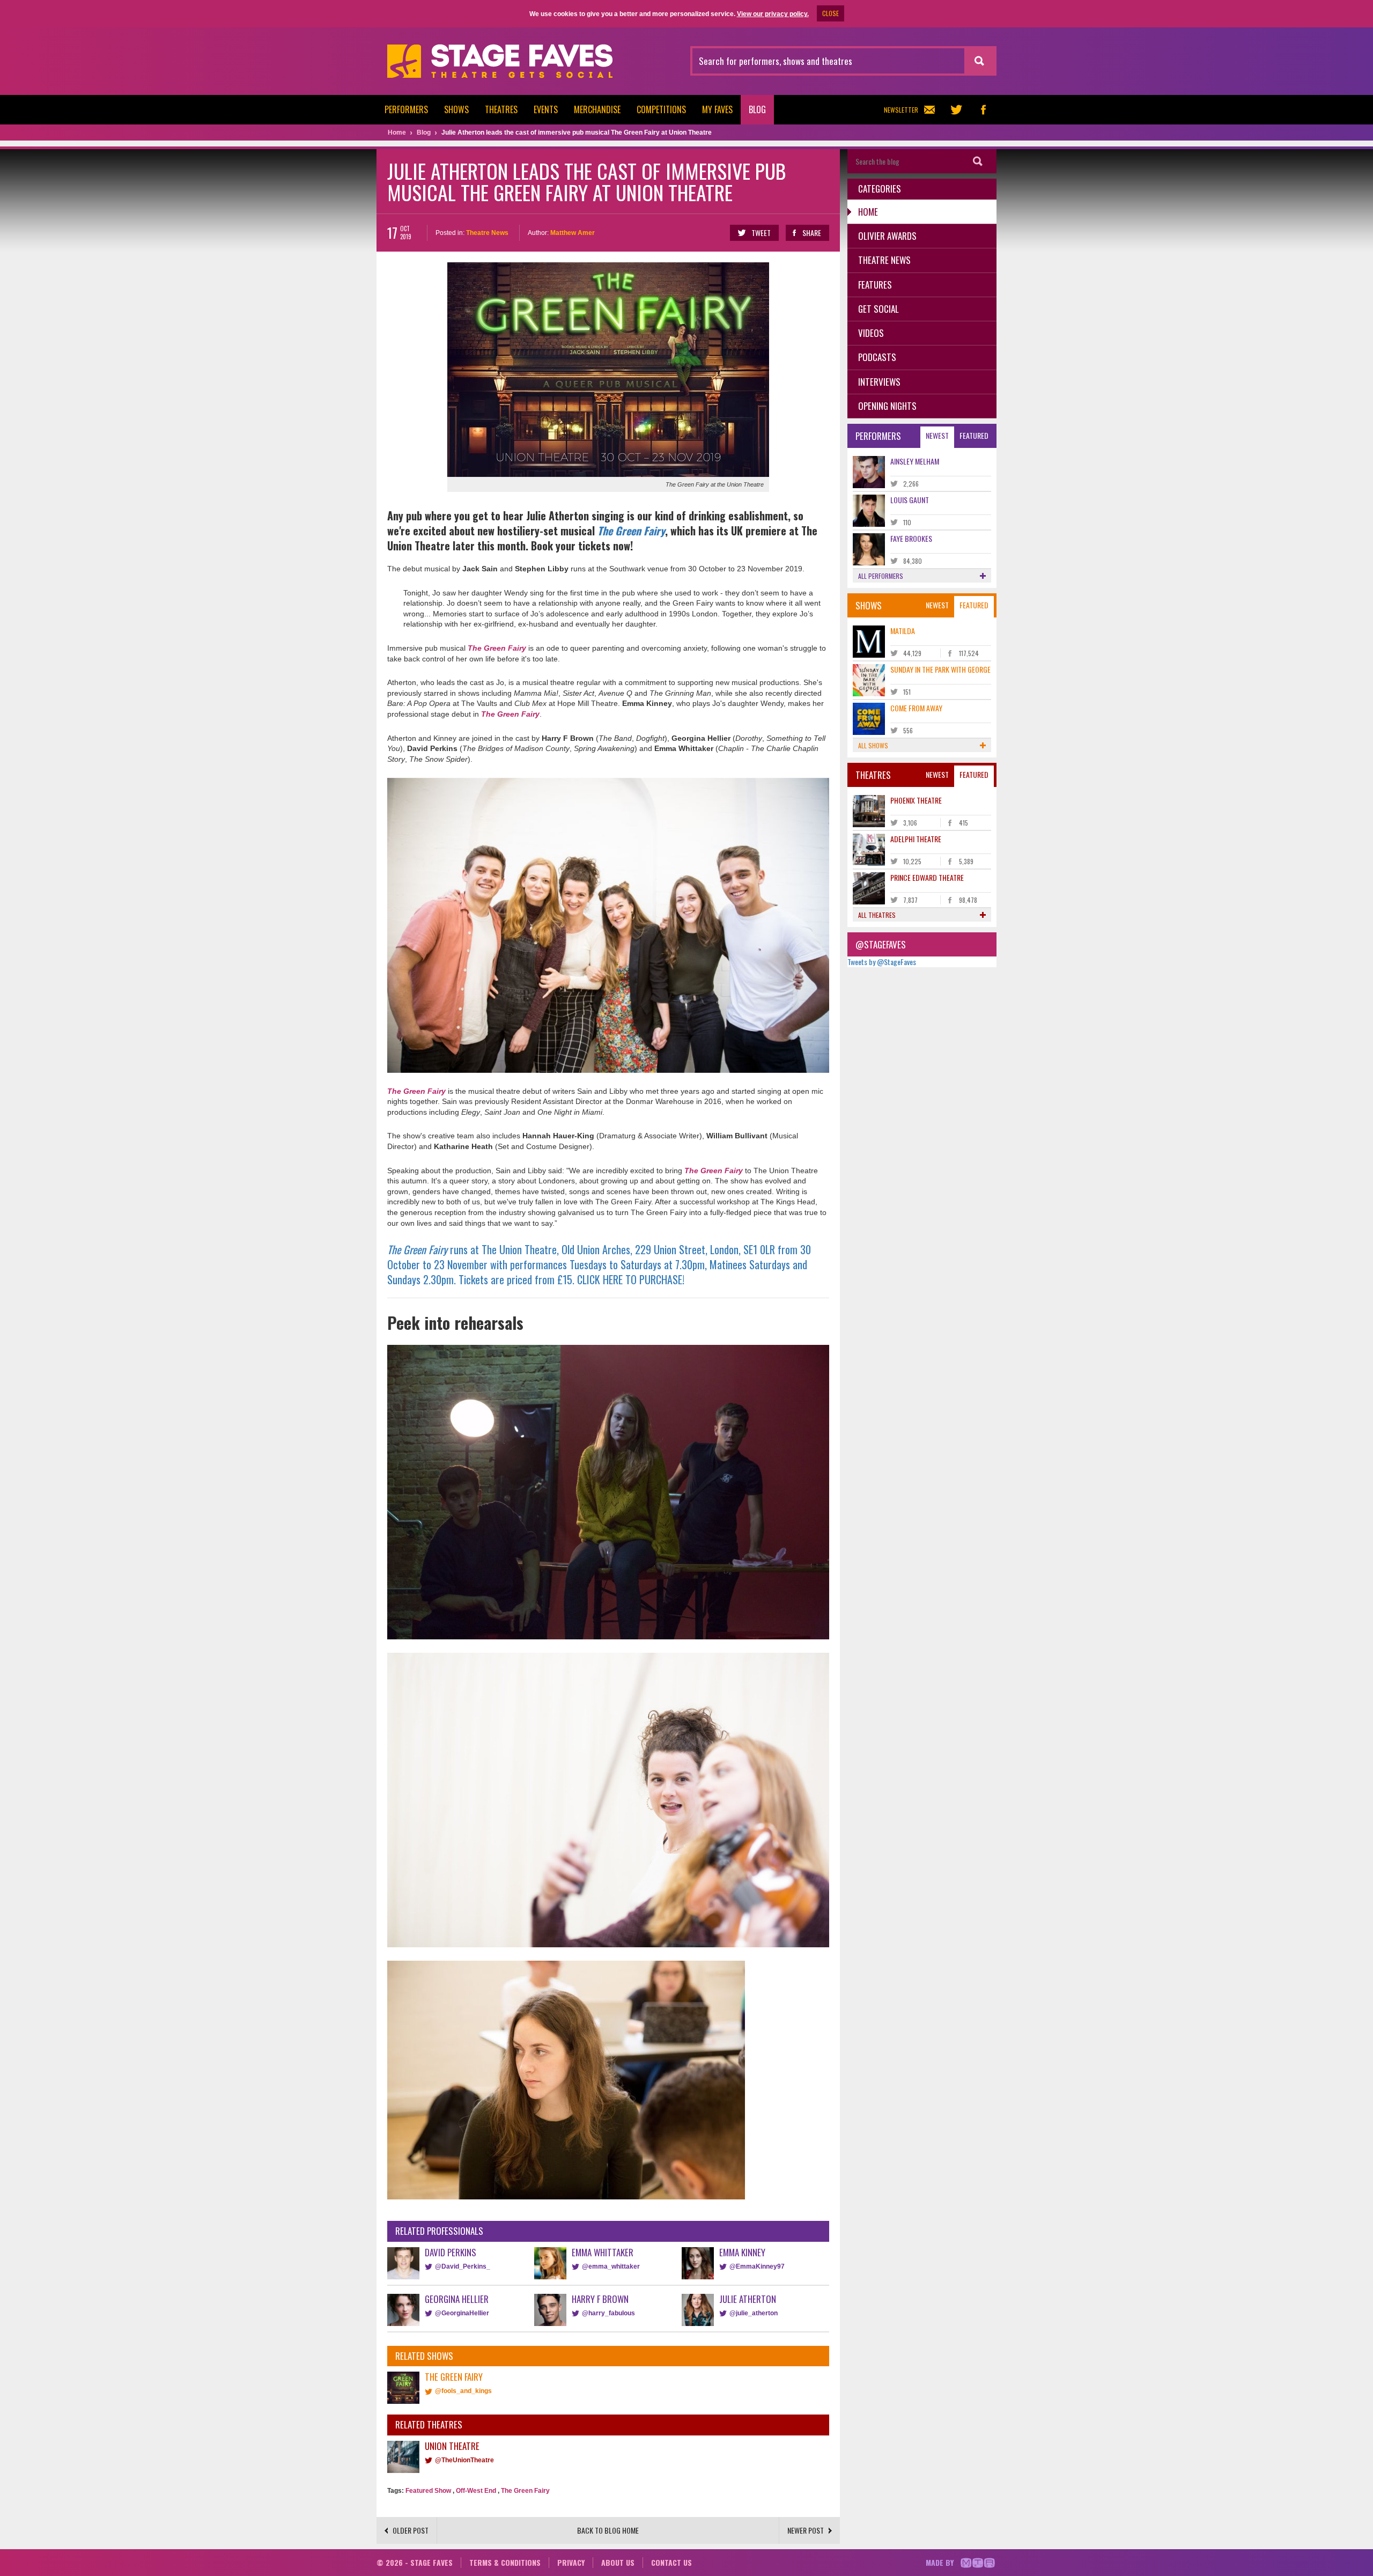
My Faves (717, 109)
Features (875, 285)
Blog (757, 109)
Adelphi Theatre (916, 839)
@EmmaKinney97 (757, 2266)
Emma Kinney (742, 2252)
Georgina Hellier (457, 2299)
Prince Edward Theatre (927, 877)
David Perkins (451, 2252)
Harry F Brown (600, 2299)
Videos (871, 333)
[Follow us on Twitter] (956, 110)
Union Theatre (452, 2446)
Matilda (903, 631)
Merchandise (597, 109)
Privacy (571, 2562)
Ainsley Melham (915, 461)
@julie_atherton (754, 2313)
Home (868, 212)
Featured (974, 435)
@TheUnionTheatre (464, 2460)
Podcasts (877, 357)
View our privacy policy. (773, 14)
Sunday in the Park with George (940, 669)
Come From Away (916, 708)
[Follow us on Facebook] (983, 110)
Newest (937, 435)
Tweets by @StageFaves (882, 962)
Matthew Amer (573, 233)
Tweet (761, 233)
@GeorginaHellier (462, 2313)
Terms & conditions (505, 2562)
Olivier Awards (887, 236)
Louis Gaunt (910, 500)
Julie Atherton (748, 2299)
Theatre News (487, 233)
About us (618, 2562)
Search (978, 161)
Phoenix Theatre (916, 800)
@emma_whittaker (611, 2266)
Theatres (501, 109)
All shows (873, 745)
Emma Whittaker (603, 2252)
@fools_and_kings (463, 2391)
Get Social (879, 309)
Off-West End (476, 2491)
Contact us (671, 2562)
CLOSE (831, 13)
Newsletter (901, 110)
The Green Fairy (497, 648)
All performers (881, 576)
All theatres (877, 915)
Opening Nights (887, 406)
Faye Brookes (911, 538)
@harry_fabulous (608, 2313)
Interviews (879, 382)
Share (812, 233)
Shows (456, 109)
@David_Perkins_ (463, 2266)
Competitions (661, 109)
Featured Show (428, 2491)
